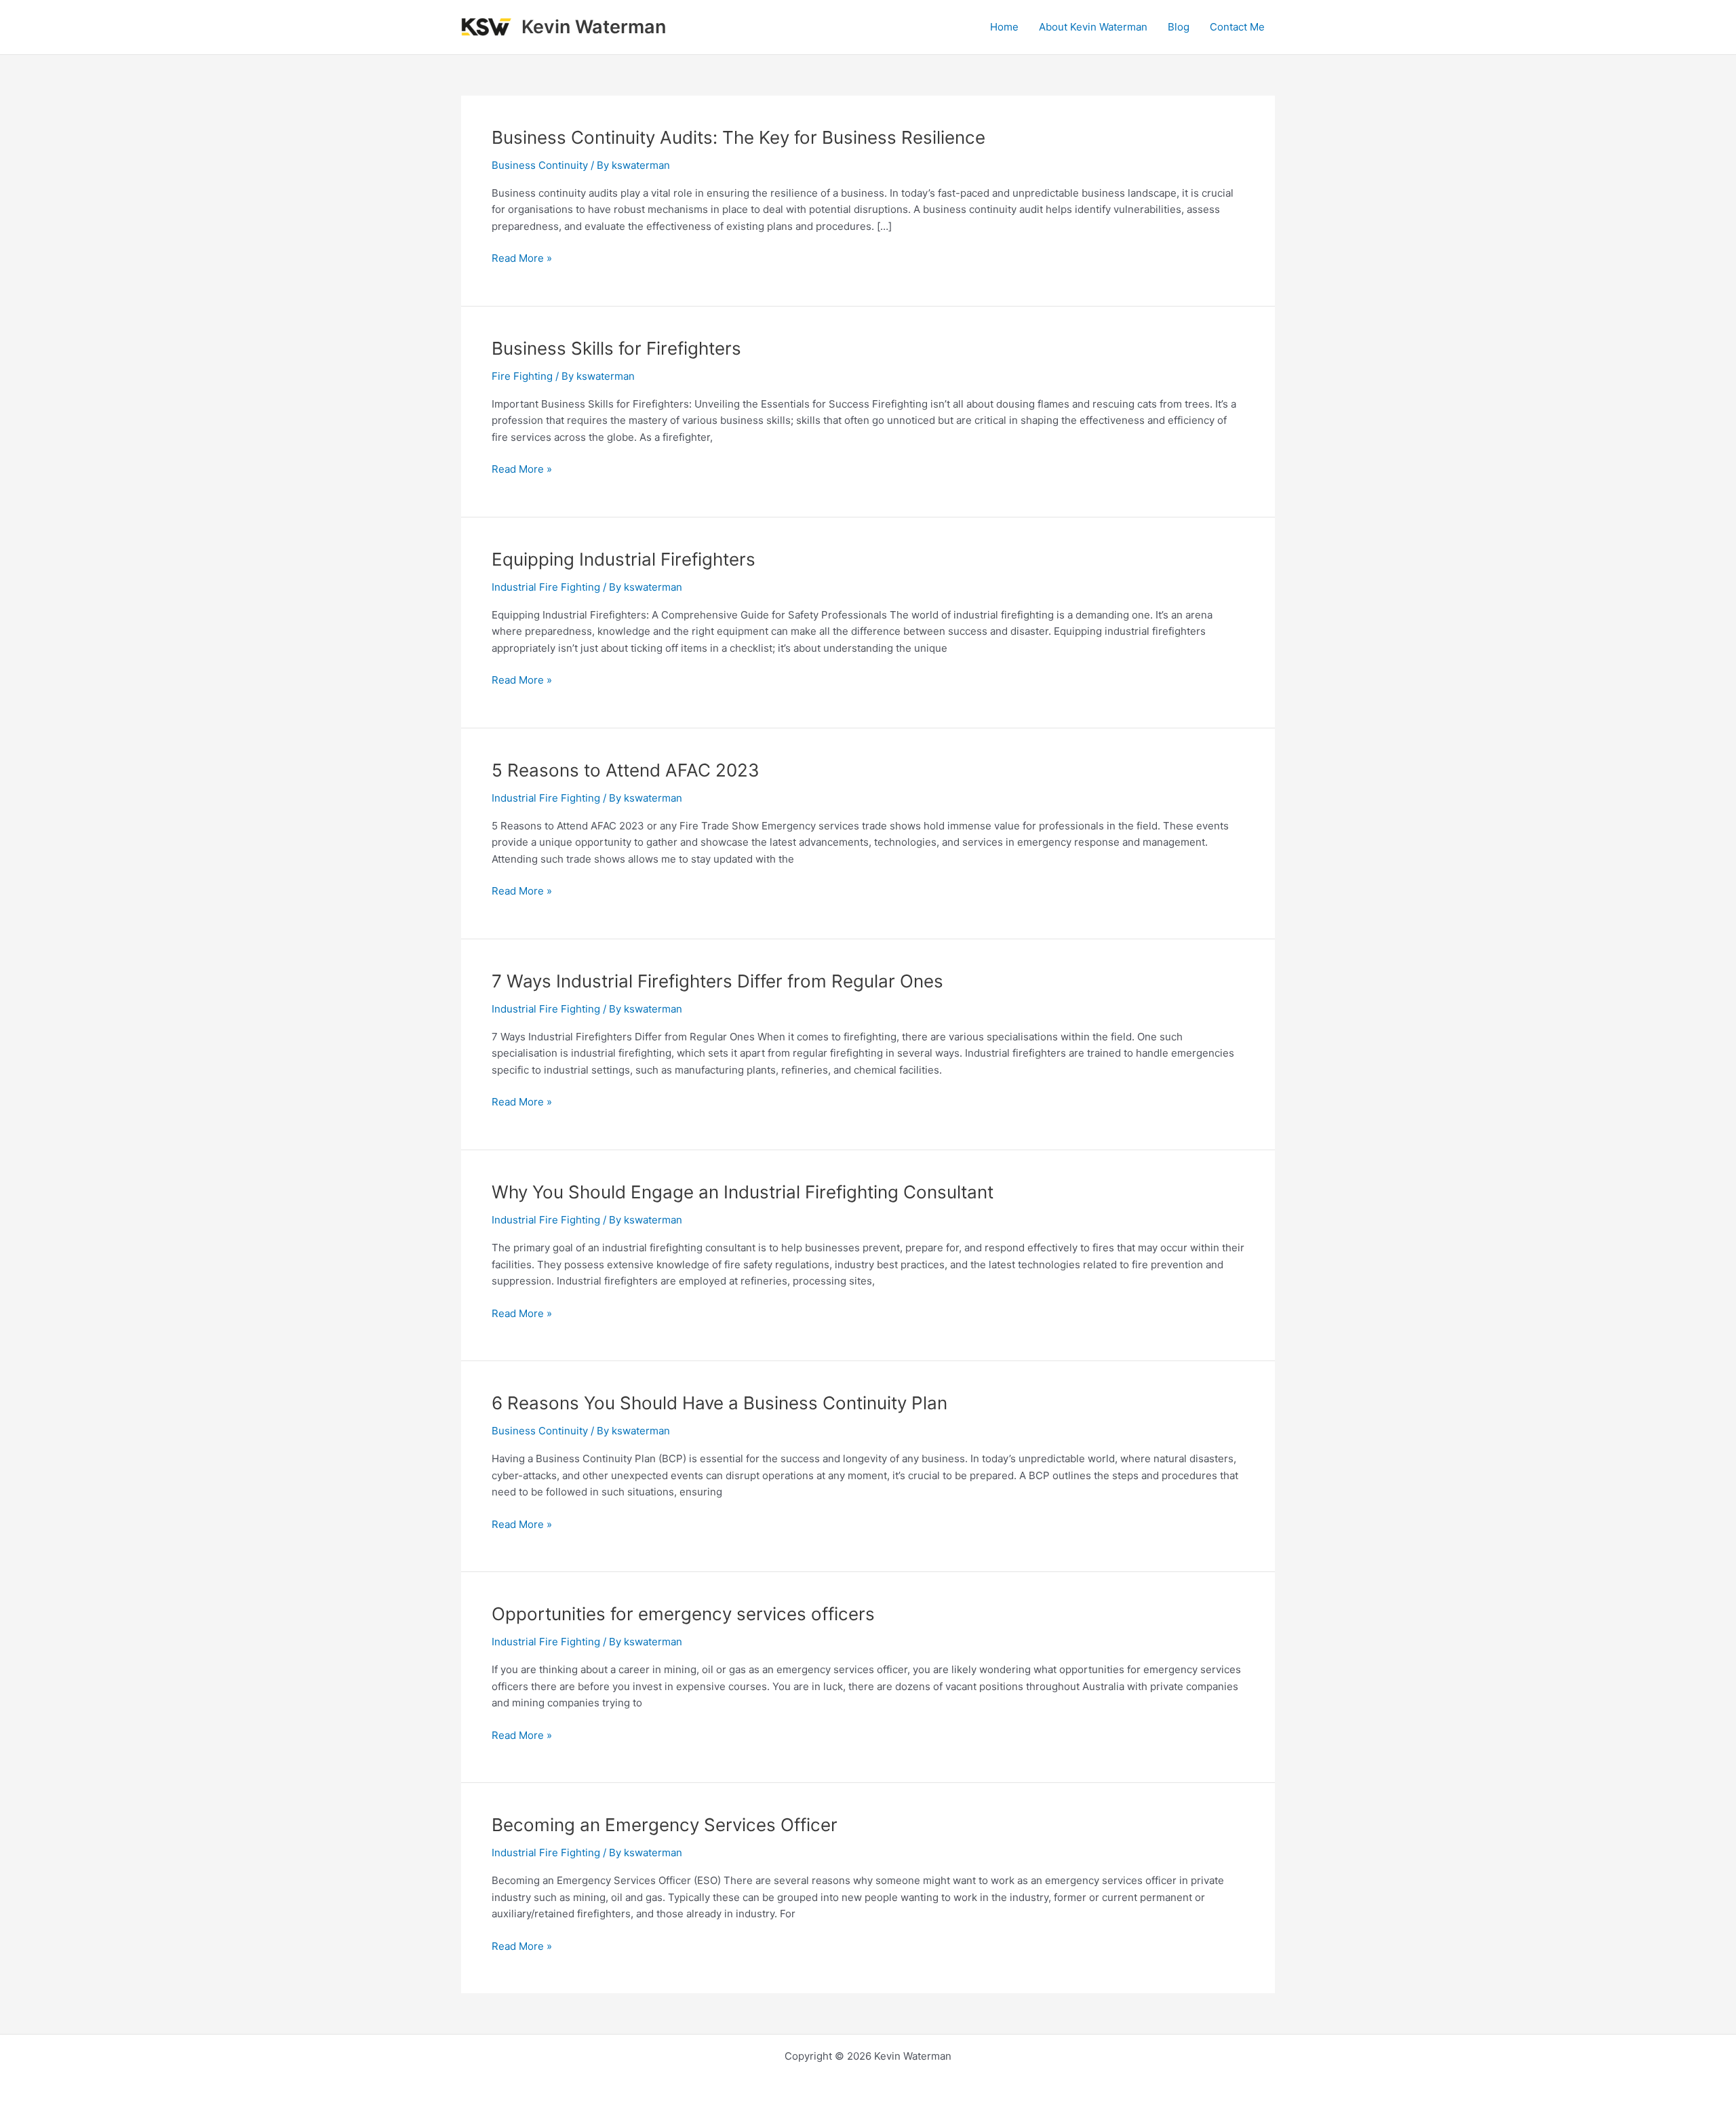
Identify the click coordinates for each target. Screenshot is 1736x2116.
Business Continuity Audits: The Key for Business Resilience (738, 137)
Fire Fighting (522, 376)
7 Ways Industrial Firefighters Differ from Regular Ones (717, 981)
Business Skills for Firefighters (616, 348)
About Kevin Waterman (1093, 27)
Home (1004, 27)
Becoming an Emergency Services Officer (665, 1825)
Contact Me (1237, 27)
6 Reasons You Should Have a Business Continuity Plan (719, 1403)
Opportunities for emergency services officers (683, 1614)
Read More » (522, 257)
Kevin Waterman (594, 27)
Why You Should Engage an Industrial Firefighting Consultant (743, 1192)
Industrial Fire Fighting (546, 587)
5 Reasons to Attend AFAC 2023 (626, 770)
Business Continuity (540, 165)
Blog (1179, 27)
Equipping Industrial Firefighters (624, 559)
